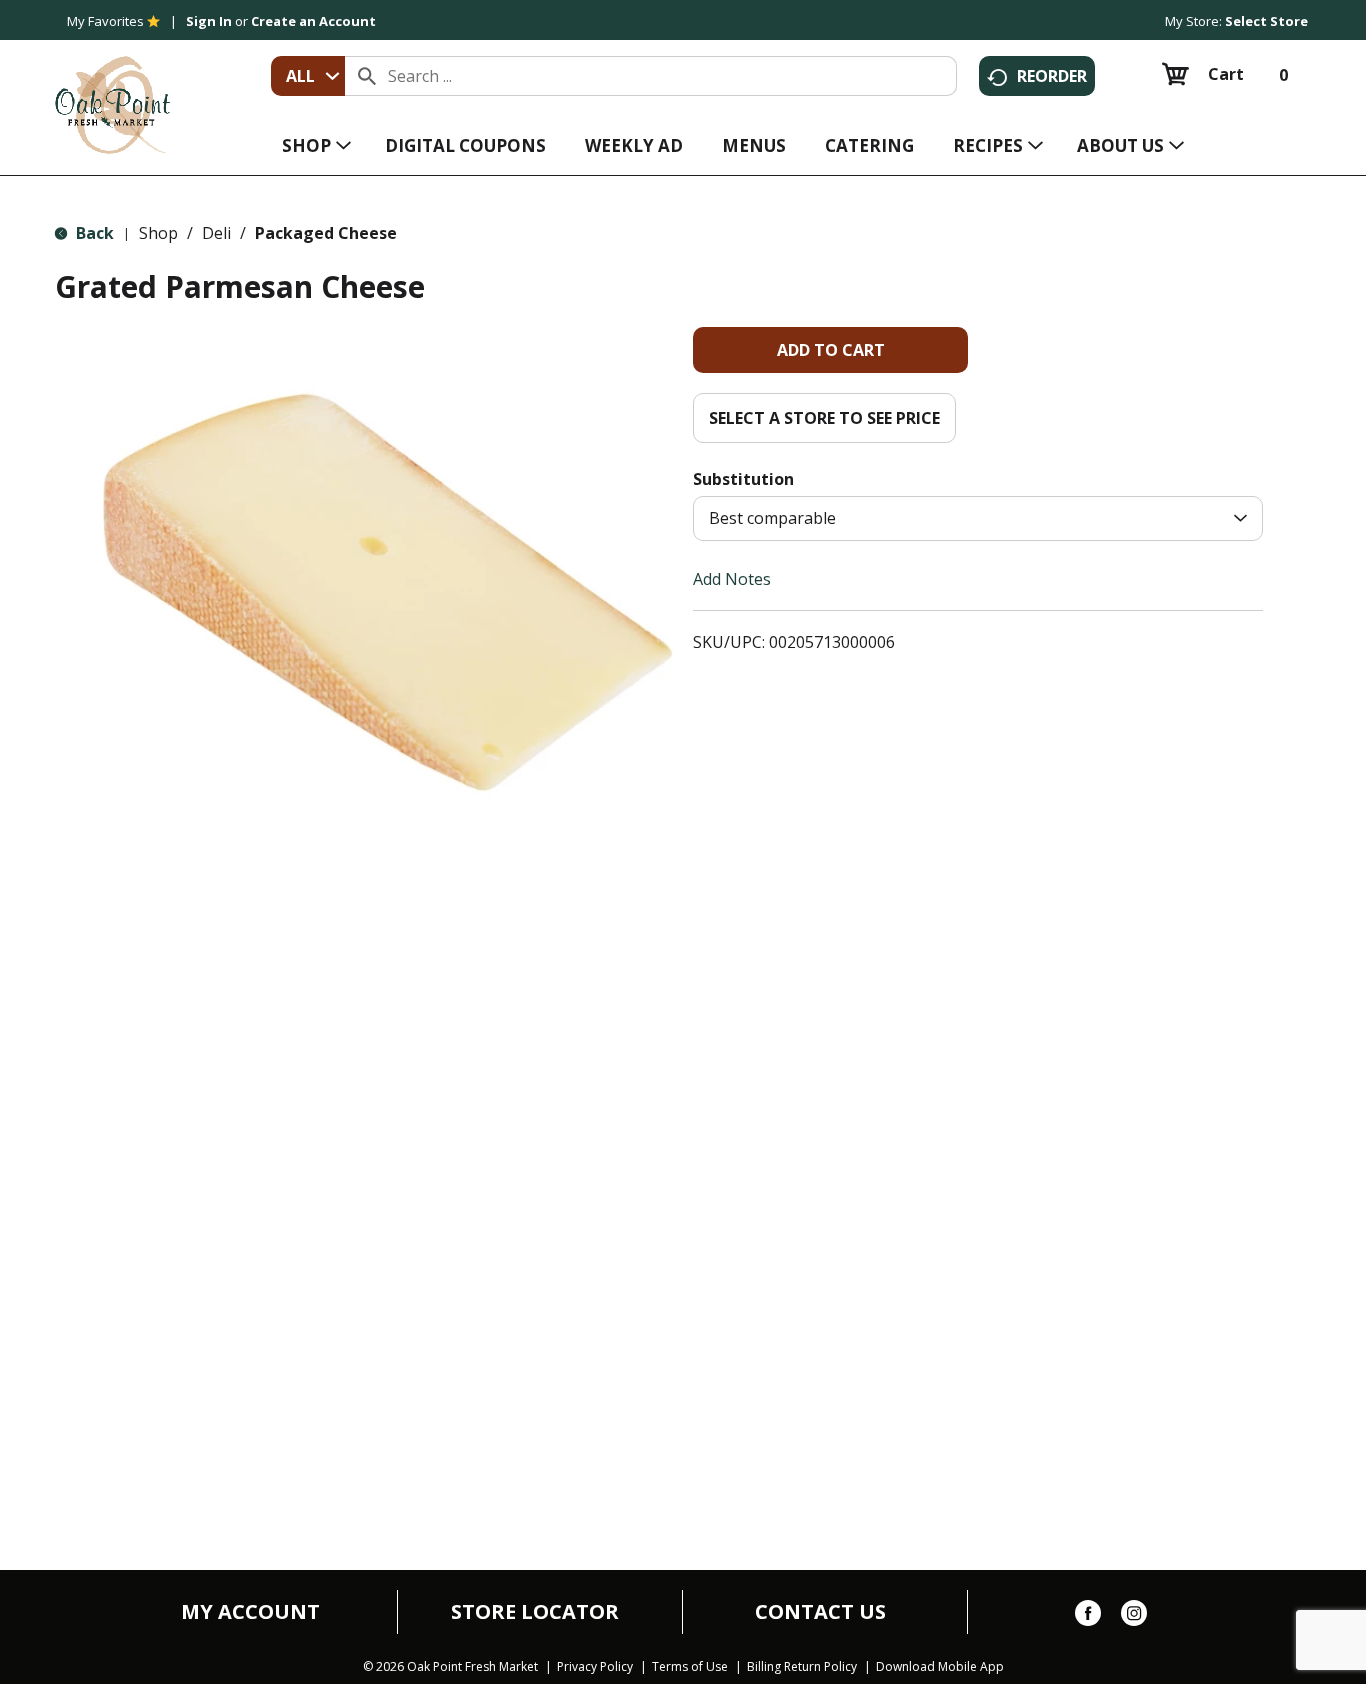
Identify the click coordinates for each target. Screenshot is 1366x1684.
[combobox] (308, 76)
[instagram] (1134, 1617)
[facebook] (1088, 1617)
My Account (250, 1612)
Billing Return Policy (802, 1667)
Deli (216, 233)
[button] (830, 350)
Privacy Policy (595, 1667)
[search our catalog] (367, 76)
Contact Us (820, 1612)
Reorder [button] (1052, 76)
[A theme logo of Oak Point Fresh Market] (112, 91)
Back (93, 233)
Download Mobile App (940, 1667)
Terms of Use (690, 1667)
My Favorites (105, 21)
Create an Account (313, 21)
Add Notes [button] (732, 579)
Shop (158, 233)
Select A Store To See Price (824, 418)
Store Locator (535, 1612)
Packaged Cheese (326, 233)
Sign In (209, 21)
